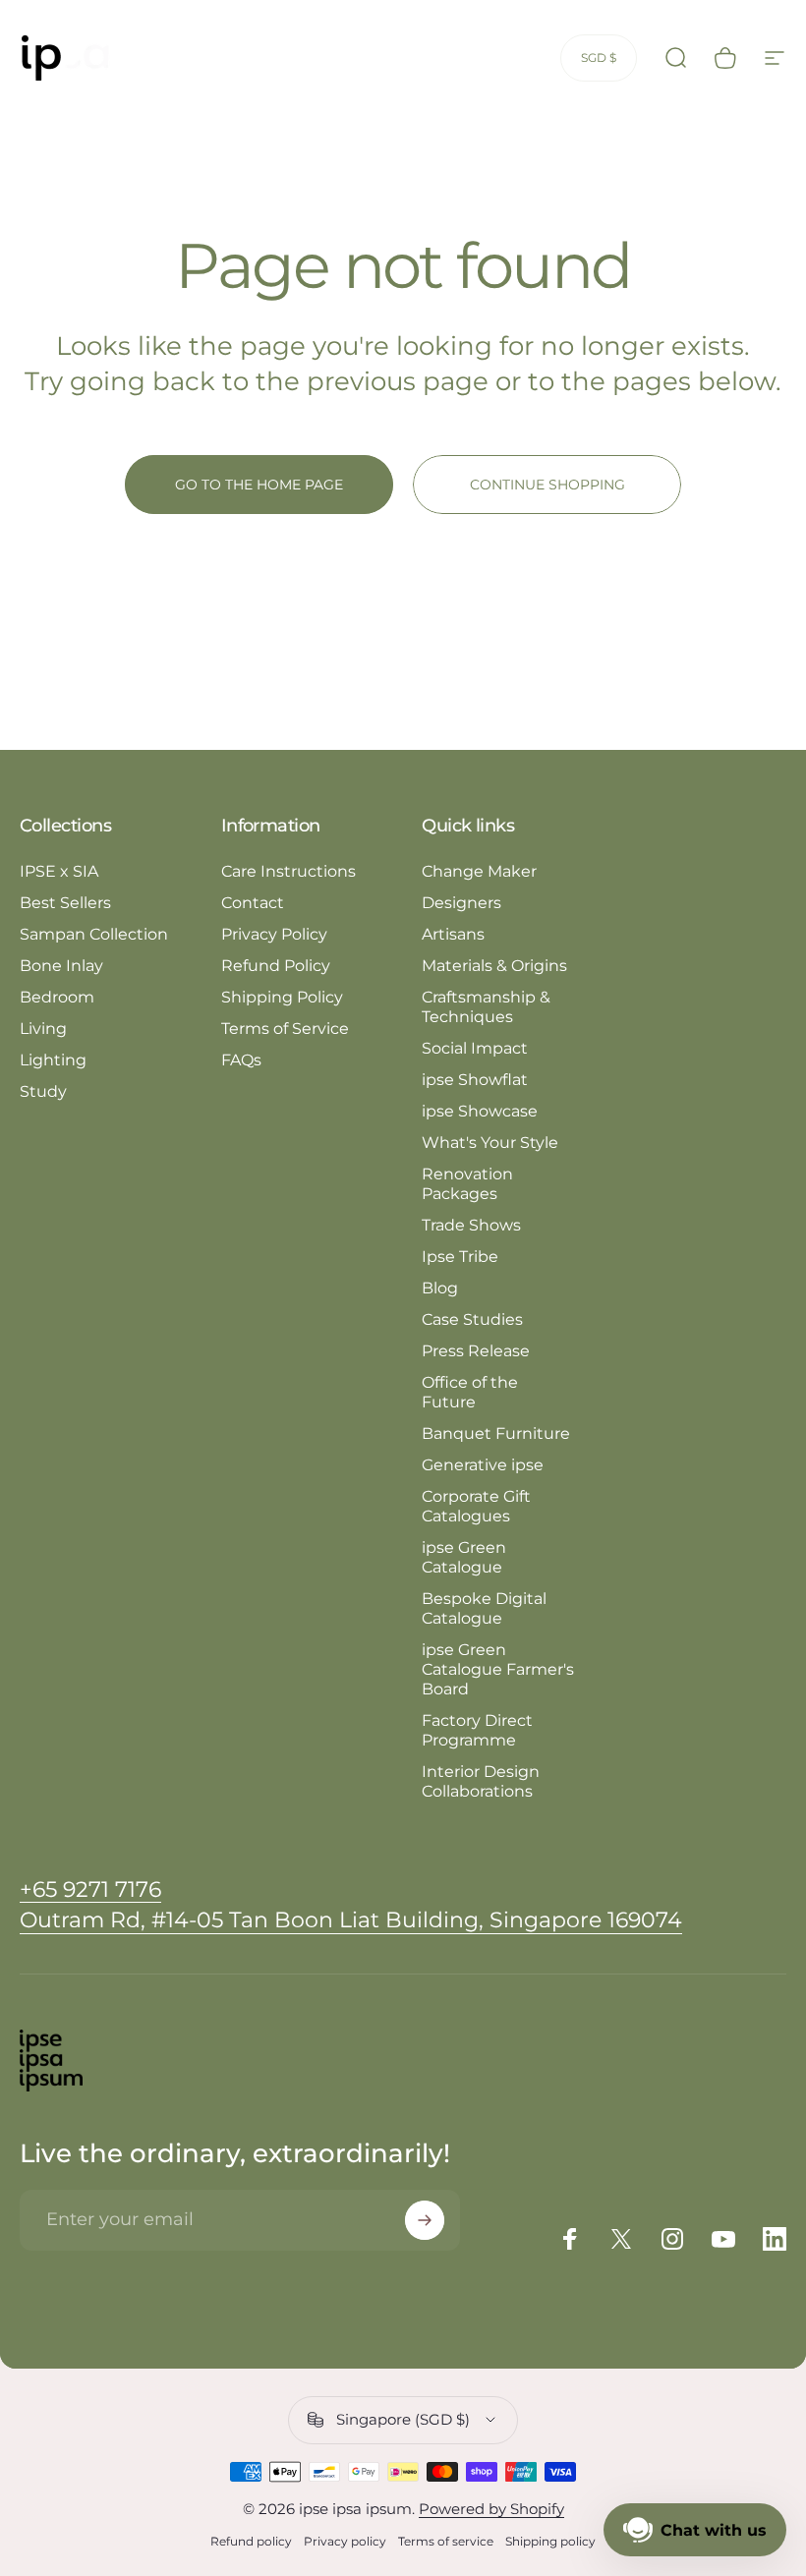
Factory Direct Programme (477, 1730)
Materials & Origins (494, 966)
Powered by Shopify (491, 2509)
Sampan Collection (94, 934)
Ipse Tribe (460, 1257)
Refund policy (251, 2541)
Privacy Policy (274, 934)
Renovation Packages (467, 1184)
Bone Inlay (61, 966)
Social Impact (475, 1048)
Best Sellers (65, 903)
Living (43, 1029)
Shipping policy (550, 2541)
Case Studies (472, 1319)
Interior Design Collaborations (481, 1781)
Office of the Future (470, 1392)
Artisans (453, 934)
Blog (440, 1288)
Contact (253, 903)
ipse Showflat (475, 1080)
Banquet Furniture (496, 1433)
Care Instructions (288, 871)
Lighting (53, 1060)
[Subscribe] (425, 2220)
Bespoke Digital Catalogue (484, 1608)
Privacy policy (345, 2541)
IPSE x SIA (59, 871)
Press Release (476, 1351)
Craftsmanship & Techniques (486, 1007)
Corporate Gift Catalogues (476, 1506)
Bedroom (57, 997)
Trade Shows (471, 1225)
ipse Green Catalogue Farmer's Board (498, 1669)
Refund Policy (276, 966)
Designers (461, 903)
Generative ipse (483, 1465)
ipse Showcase (480, 1111)
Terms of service (446, 2541)
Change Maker (479, 871)
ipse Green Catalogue (464, 1557)
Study (43, 1091)
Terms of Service (285, 1029)
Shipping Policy (282, 997)
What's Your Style (490, 1143)
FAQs (241, 1060)
